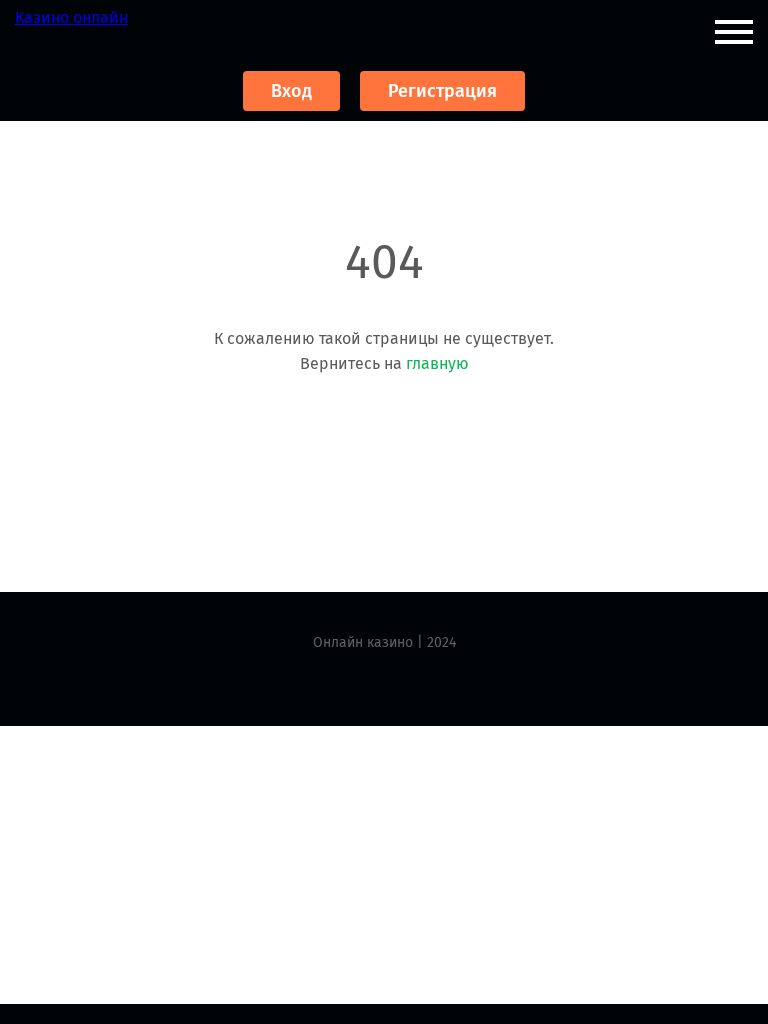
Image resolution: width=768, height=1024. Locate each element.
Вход (291, 91)
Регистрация (442, 91)
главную (437, 363)
